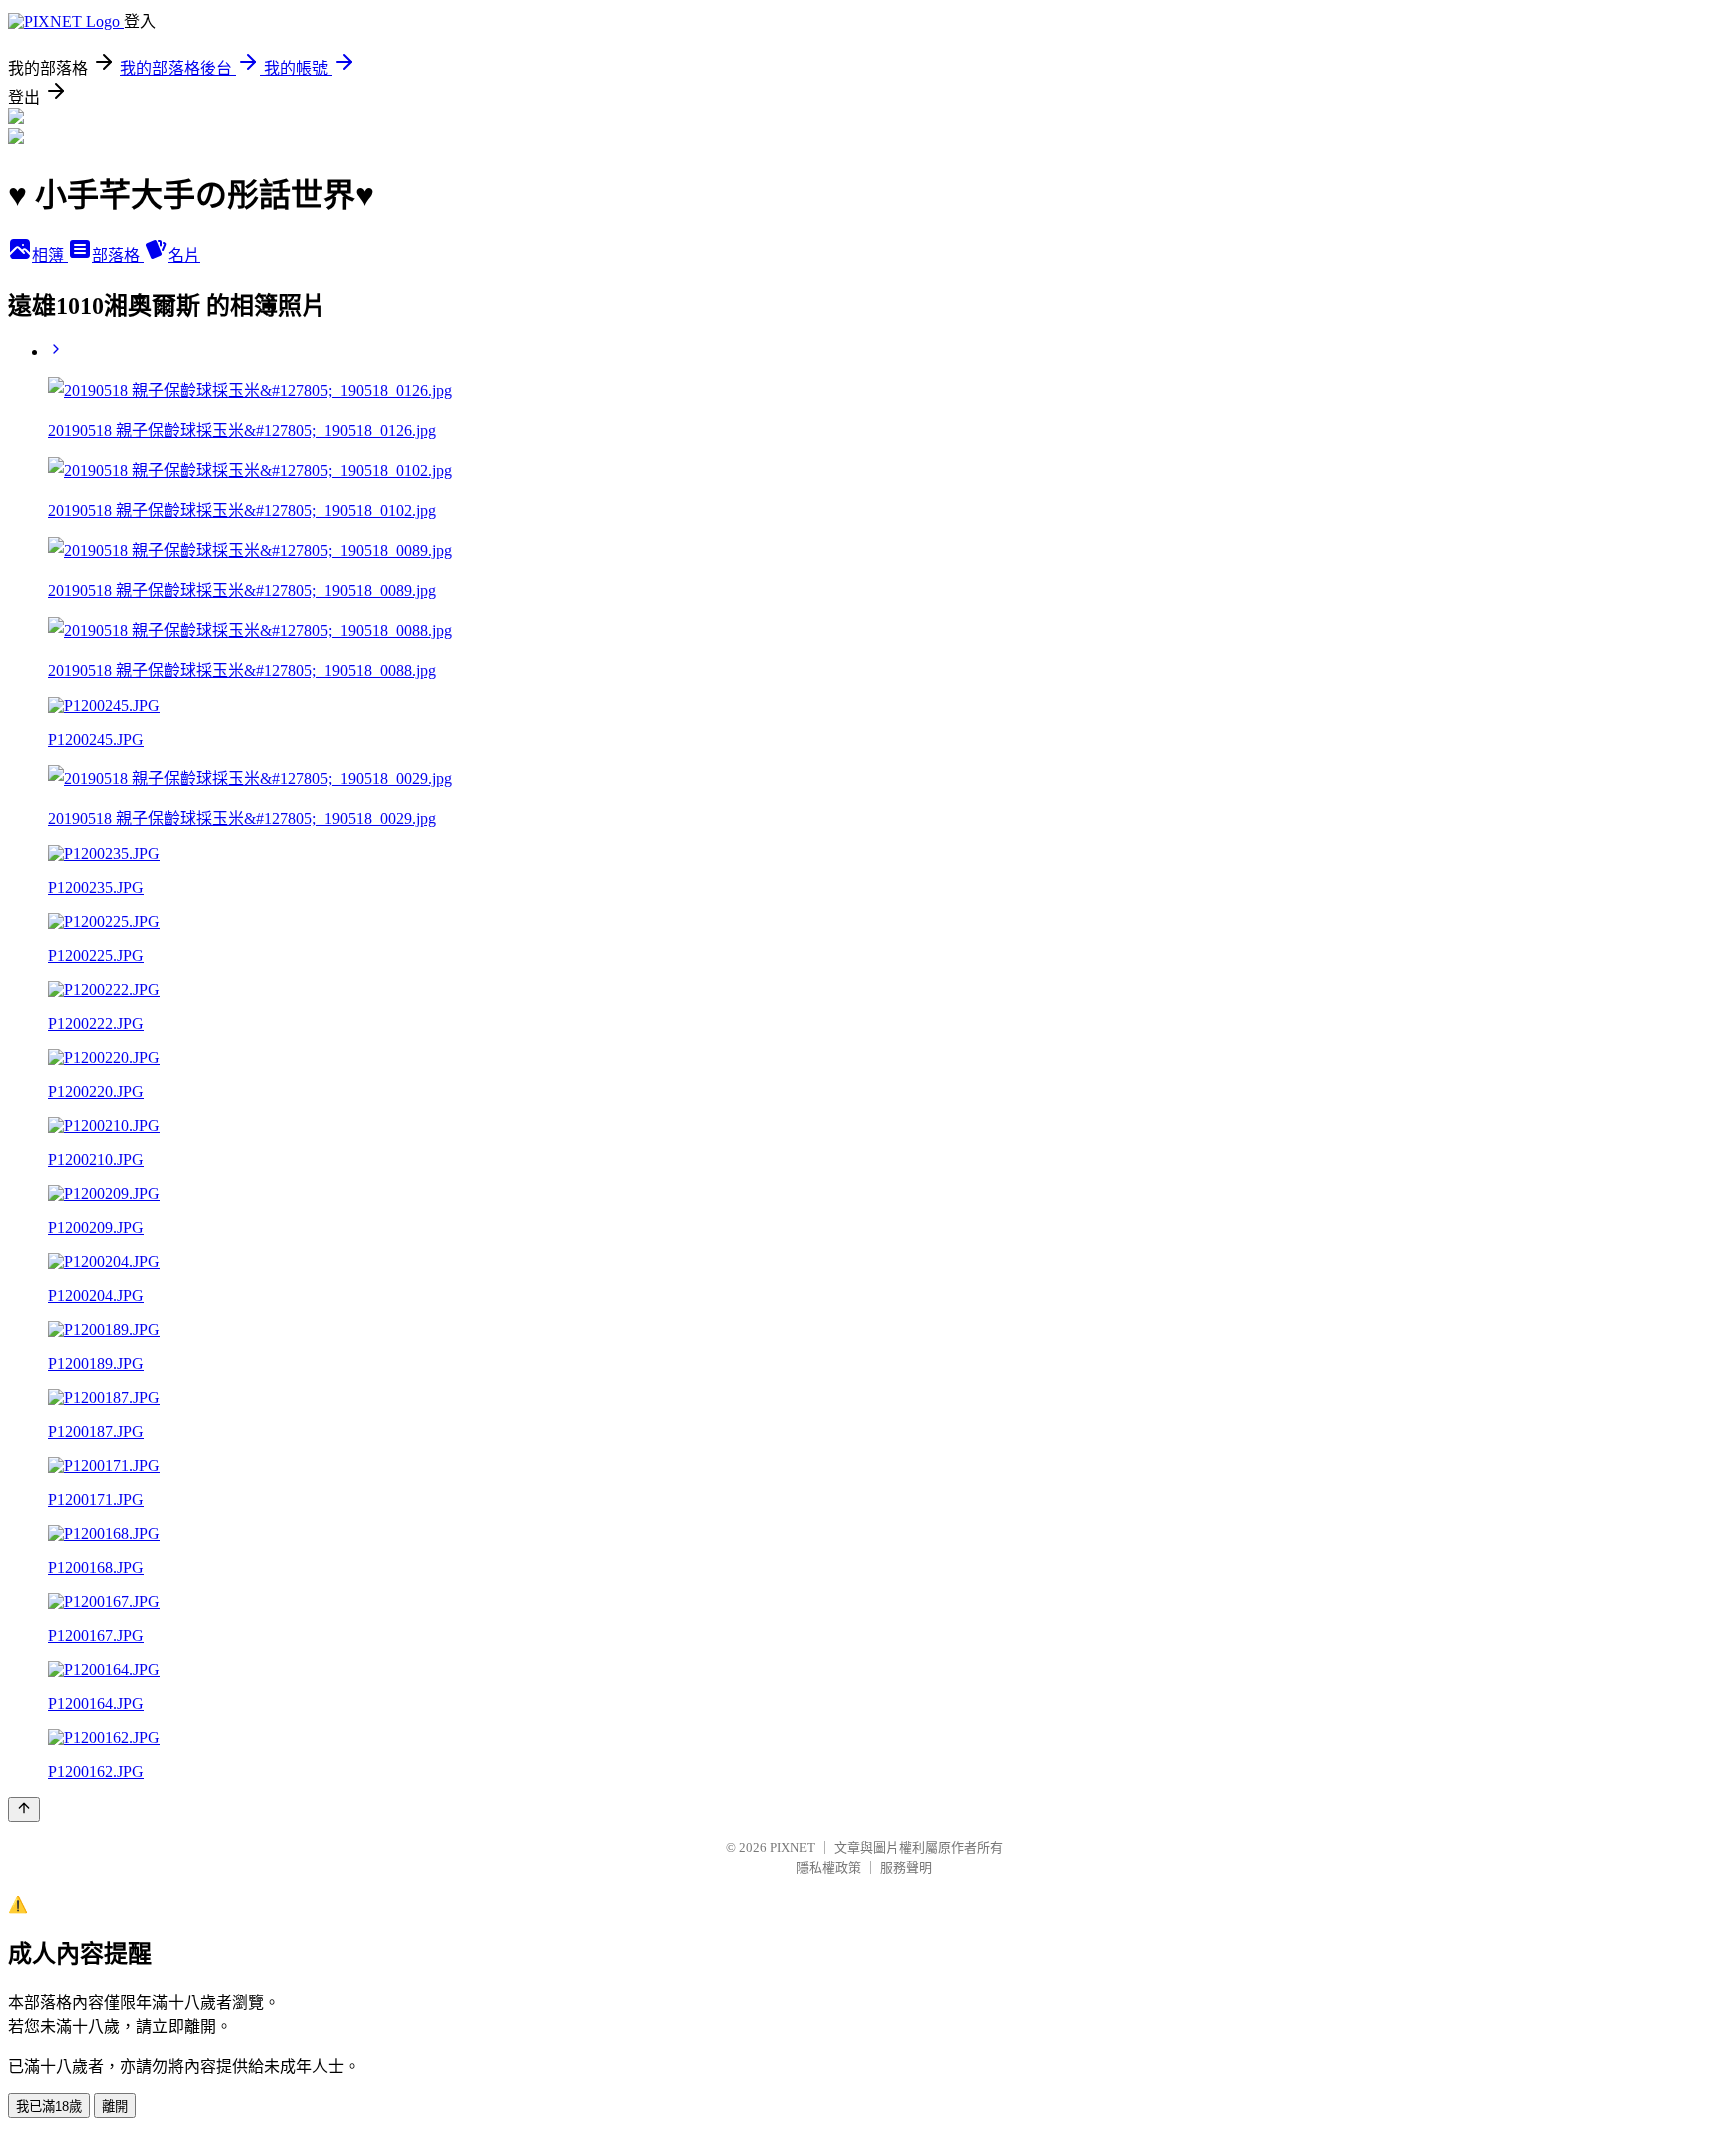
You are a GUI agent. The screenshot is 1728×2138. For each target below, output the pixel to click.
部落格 (118, 255)
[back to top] (24, 1809)
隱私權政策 (828, 1867)
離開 (115, 2106)
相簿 (50, 255)
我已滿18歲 (49, 2106)
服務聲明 (906, 1867)
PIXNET (792, 1847)
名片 (184, 255)
